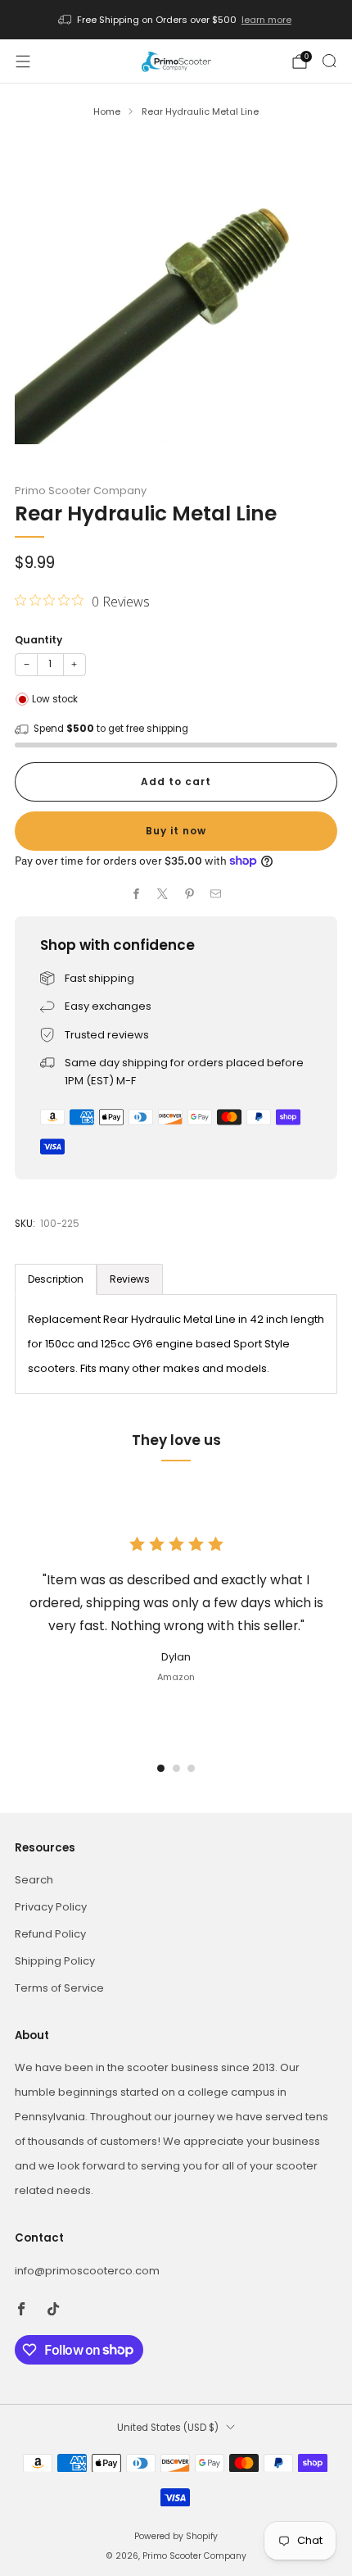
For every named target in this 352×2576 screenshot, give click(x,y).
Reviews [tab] (130, 1279)
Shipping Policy (55, 1961)
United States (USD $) (168, 2428)
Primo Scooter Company (81, 491)
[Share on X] (163, 894)
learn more (266, 20)
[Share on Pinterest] (190, 894)
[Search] (329, 61)
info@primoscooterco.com (87, 2271)
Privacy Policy (51, 1907)
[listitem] (176, 20)
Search (34, 1880)
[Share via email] (216, 894)
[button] (161, 1768)
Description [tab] (56, 1279)
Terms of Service (59, 1988)
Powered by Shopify (176, 2536)
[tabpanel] (176, 1344)
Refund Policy (50, 1934)
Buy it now (176, 831)
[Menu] (23, 61)
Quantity (38, 640)
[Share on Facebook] (137, 894)
